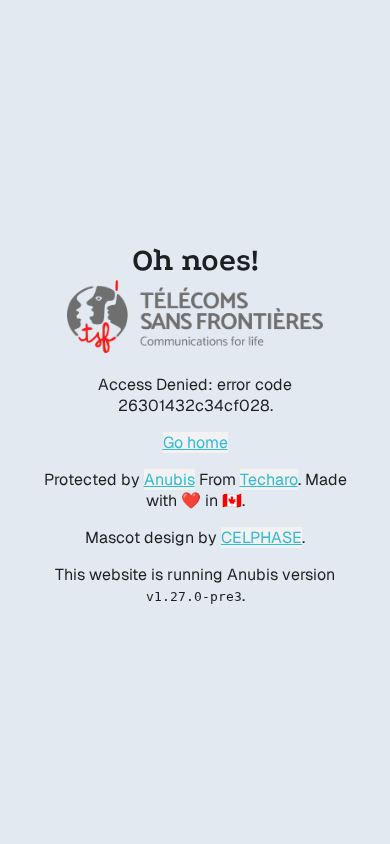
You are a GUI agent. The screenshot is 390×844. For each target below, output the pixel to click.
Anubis (169, 479)
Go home (195, 442)
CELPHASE (261, 537)
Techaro (269, 479)
